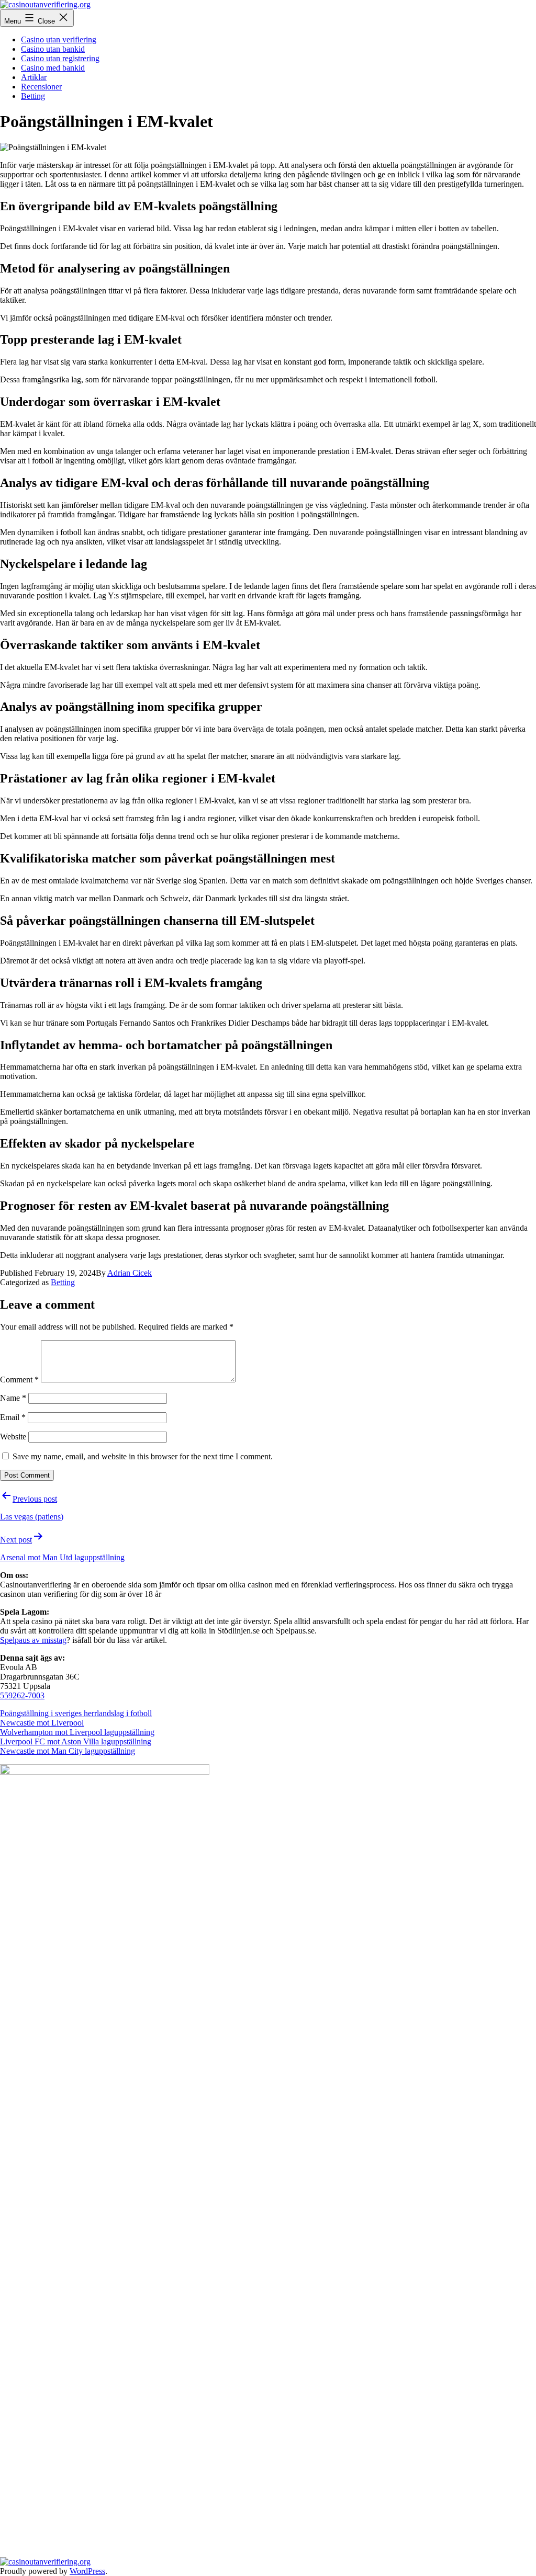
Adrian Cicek (130, 1273)
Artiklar (34, 77)
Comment (19, 1380)
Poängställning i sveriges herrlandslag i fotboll (76, 1713)
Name (13, 1398)
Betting (33, 96)
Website (13, 1437)
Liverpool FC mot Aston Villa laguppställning (76, 1741)
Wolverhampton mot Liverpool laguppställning (77, 1732)
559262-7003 (22, 1695)
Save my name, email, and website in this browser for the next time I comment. (143, 1456)
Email (13, 1417)
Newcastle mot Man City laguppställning (68, 1751)
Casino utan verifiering (59, 39)
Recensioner (41, 87)
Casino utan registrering (60, 58)
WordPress (87, 2571)
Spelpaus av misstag (33, 1640)
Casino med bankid (53, 68)
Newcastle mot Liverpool (42, 1723)
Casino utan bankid (53, 49)
